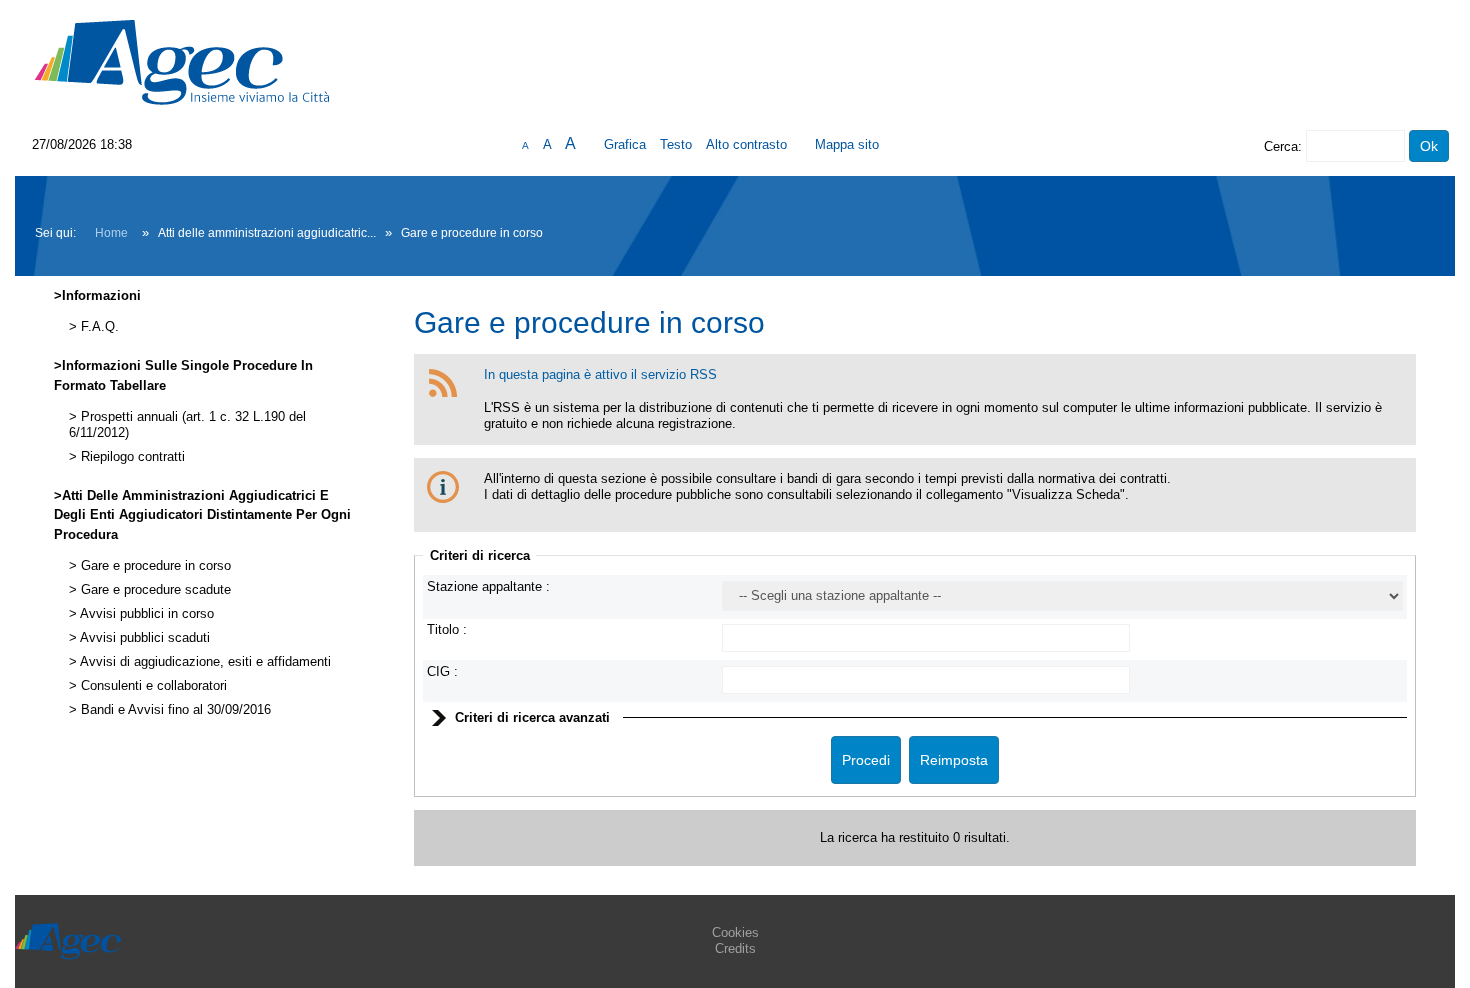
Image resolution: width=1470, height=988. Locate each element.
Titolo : (447, 629)
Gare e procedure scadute (154, 590)
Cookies (735, 932)
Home (111, 233)
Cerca (1281, 146)
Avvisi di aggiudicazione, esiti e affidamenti (204, 662)
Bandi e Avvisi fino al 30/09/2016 (174, 710)
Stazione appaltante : (488, 586)
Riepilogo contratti (131, 457)
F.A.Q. (98, 327)
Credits (735, 948)
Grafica (625, 144)
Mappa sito (847, 144)
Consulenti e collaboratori (152, 686)
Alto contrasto (746, 144)
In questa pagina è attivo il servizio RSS (600, 374)
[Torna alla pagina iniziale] (182, 61)
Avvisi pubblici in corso (145, 614)
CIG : (442, 671)
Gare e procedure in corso (154, 566)
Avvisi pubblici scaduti (143, 638)
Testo (676, 144)
